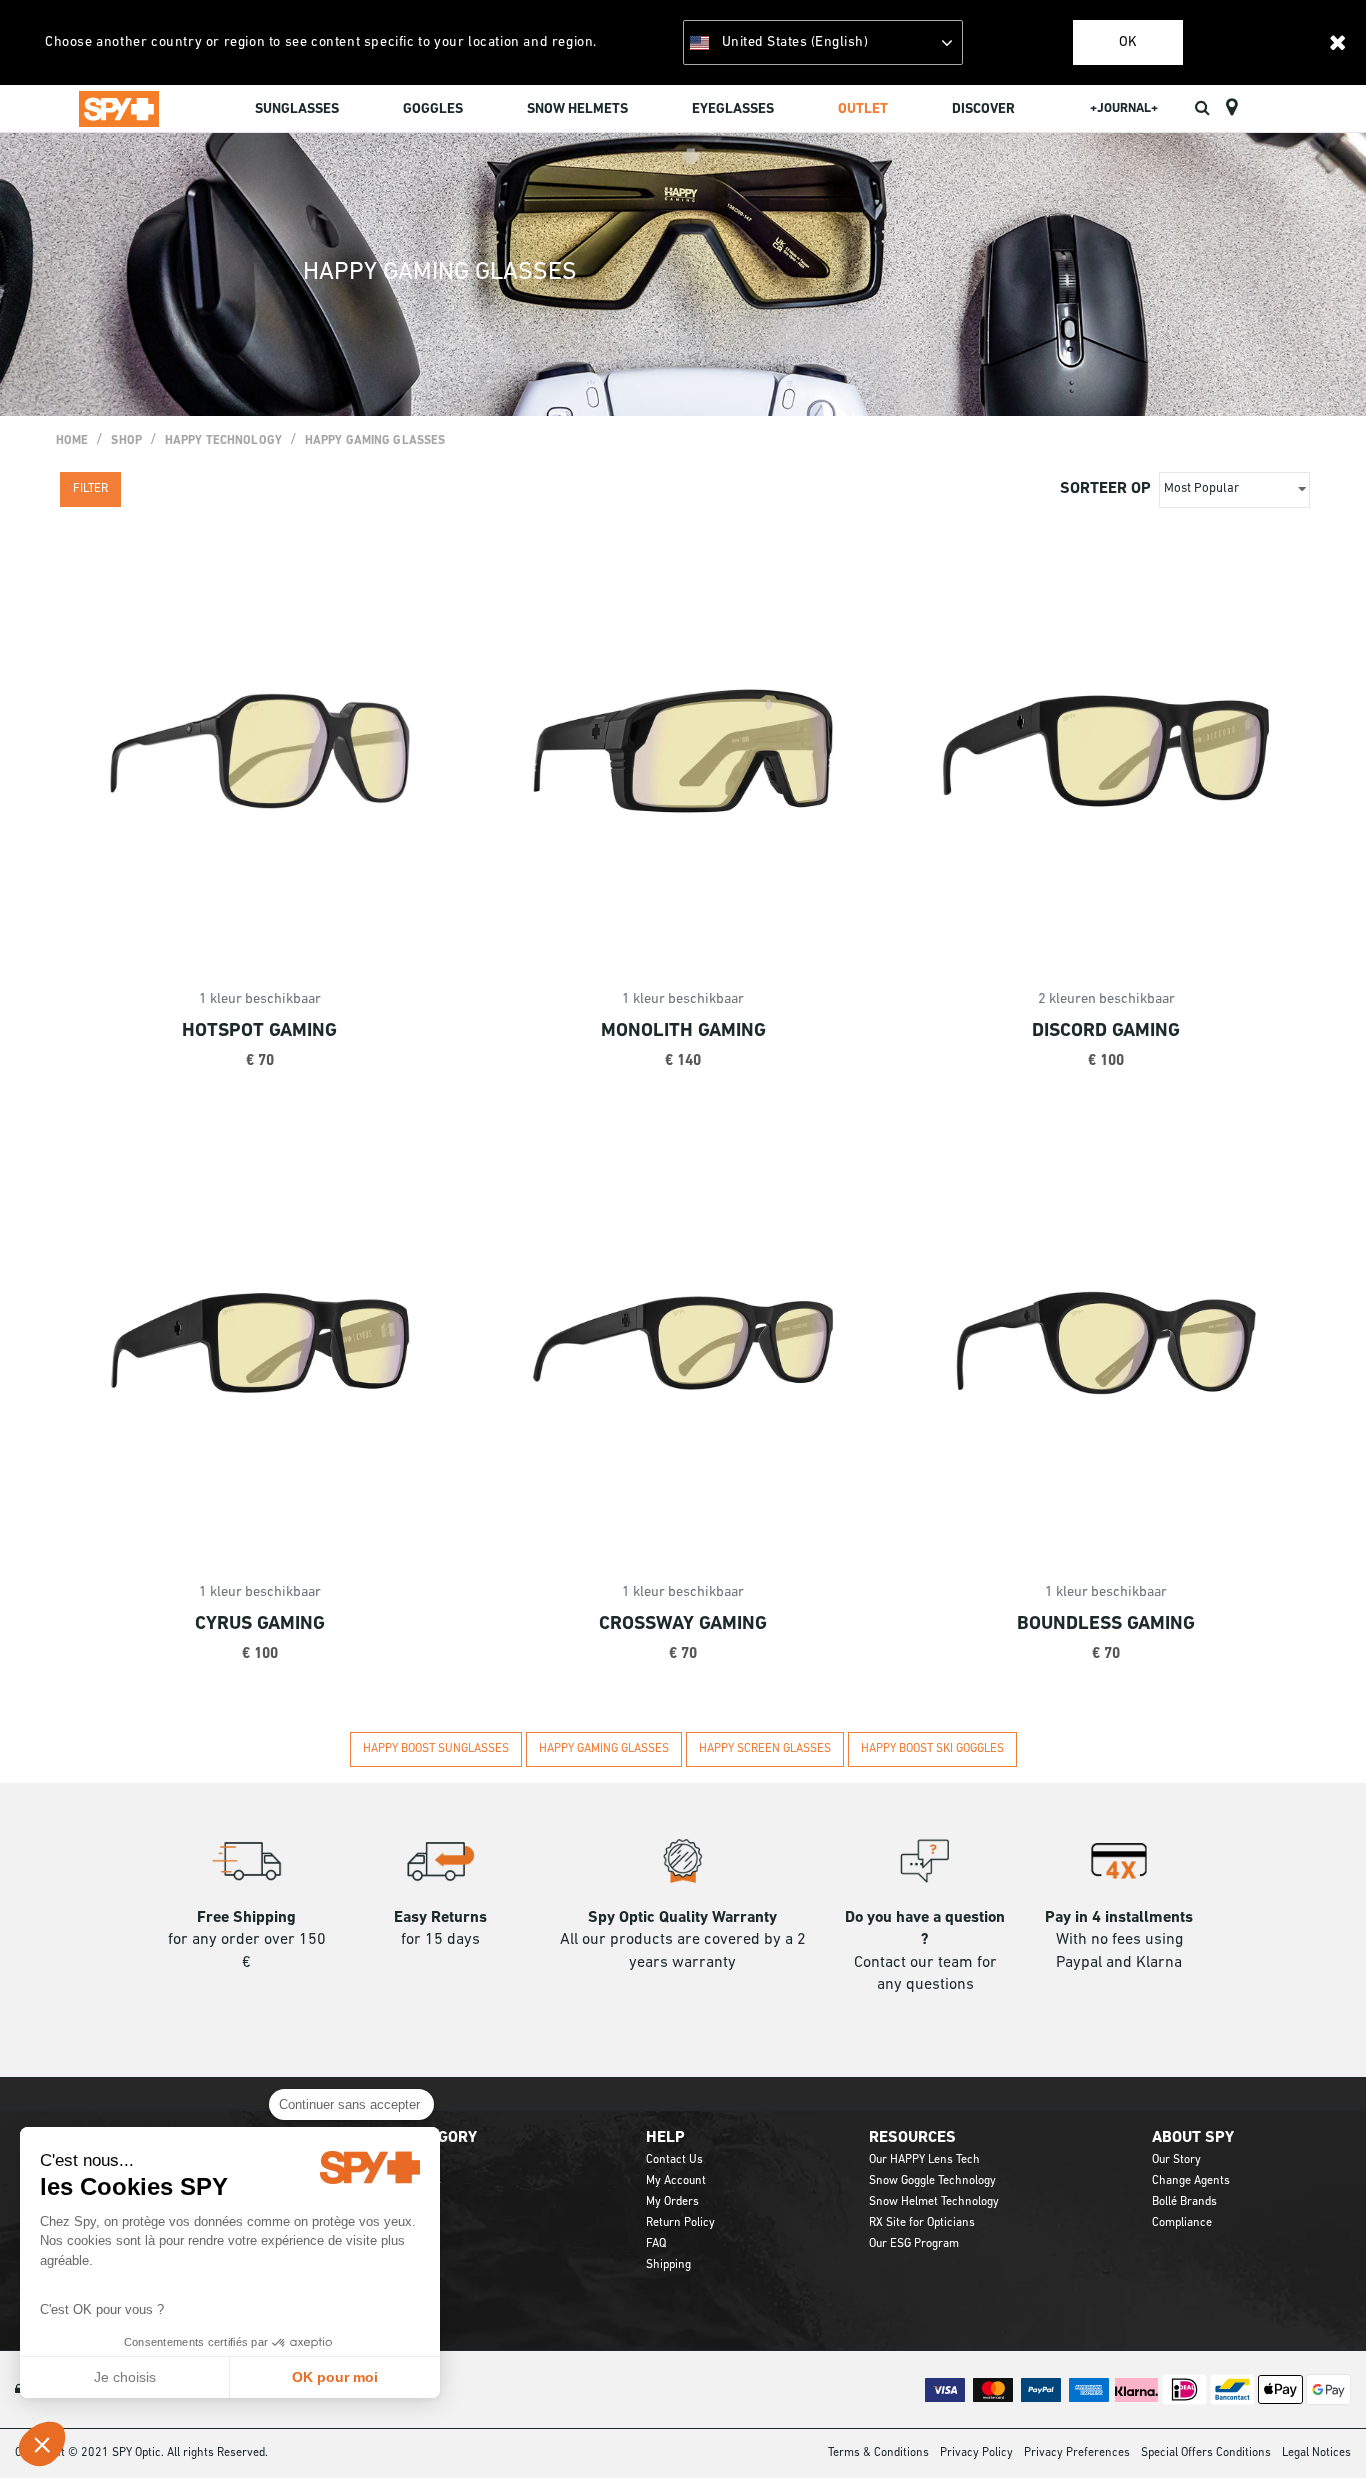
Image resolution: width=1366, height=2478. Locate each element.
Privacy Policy (976, 2453)
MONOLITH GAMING (683, 1031)
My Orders (672, 2202)
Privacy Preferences (1077, 2453)
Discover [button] (983, 109)
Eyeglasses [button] (733, 109)
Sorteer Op (1105, 489)
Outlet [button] (863, 109)
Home (72, 441)
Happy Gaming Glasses (375, 441)
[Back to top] (1320, 2427)
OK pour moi (335, 2377)
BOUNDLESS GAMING (1106, 1624)
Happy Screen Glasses (765, 1749)
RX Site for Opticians (922, 2223)
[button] (42, 2444)
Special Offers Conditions (1206, 2453)
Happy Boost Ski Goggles (932, 1749)
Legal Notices (1316, 2453)
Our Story (1176, 2160)
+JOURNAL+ (1124, 108)
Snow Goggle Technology (932, 2181)
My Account (676, 2181)
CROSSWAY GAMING (683, 1624)
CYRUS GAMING (260, 1624)
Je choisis (125, 2377)
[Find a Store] (1231, 108)
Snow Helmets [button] (577, 109)
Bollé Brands (1184, 2202)
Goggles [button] (433, 109)
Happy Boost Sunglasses (436, 1749)
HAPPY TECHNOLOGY (223, 441)
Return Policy (680, 2223)
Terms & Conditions (878, 2453)
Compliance (1182, 2223)
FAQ (656, 2244)
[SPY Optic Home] (119, 108)
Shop (126, 441)
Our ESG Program (914, 2244)
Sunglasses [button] (297, 109)
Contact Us (674, 2160)
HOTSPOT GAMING (259, 1031)
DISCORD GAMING (1106, 1031)
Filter (90, 489)
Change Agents (1191, 2181)
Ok (1128, 42)
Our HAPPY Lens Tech (924, 2160)
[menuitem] (297, 112)
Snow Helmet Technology (934, 2202)
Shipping (668, 2265)
